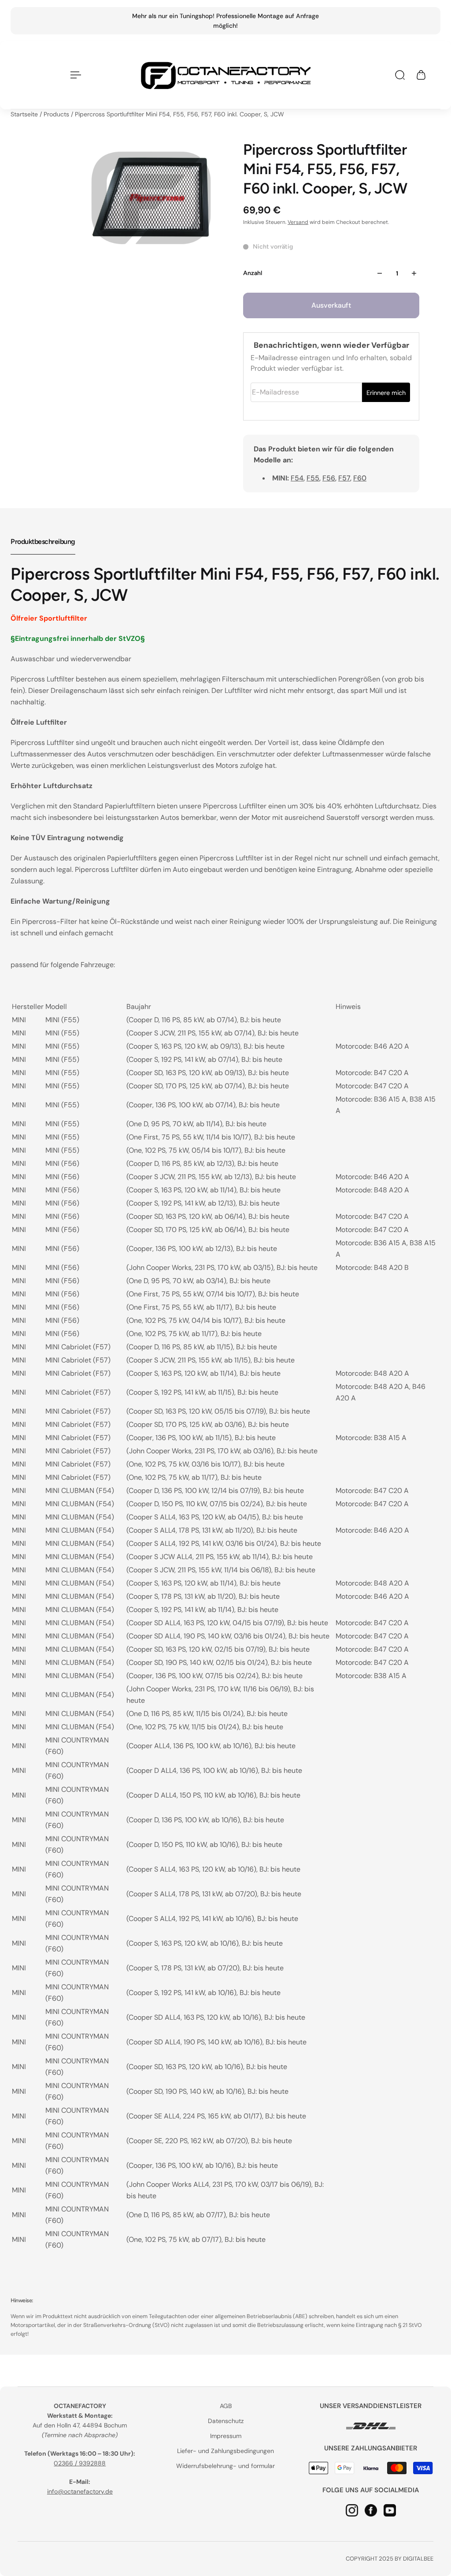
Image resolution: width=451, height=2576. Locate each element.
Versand (298, 222)
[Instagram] (352, 2510)
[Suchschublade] (400, 75)
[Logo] (225, 75)
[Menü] (74, 75)
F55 (313, 478)
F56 (329, 478)
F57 (344, 478)
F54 (297, 478)
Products (57, 114)
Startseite (25, 114)
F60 (360, 478)
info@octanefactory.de (80, 2491)
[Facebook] (371, 2510)
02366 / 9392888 (80, 2463)
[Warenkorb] (421, 75)
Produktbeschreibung (43, 542)
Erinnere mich (386, 393)
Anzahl (253, 273)
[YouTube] (390, 2510)
